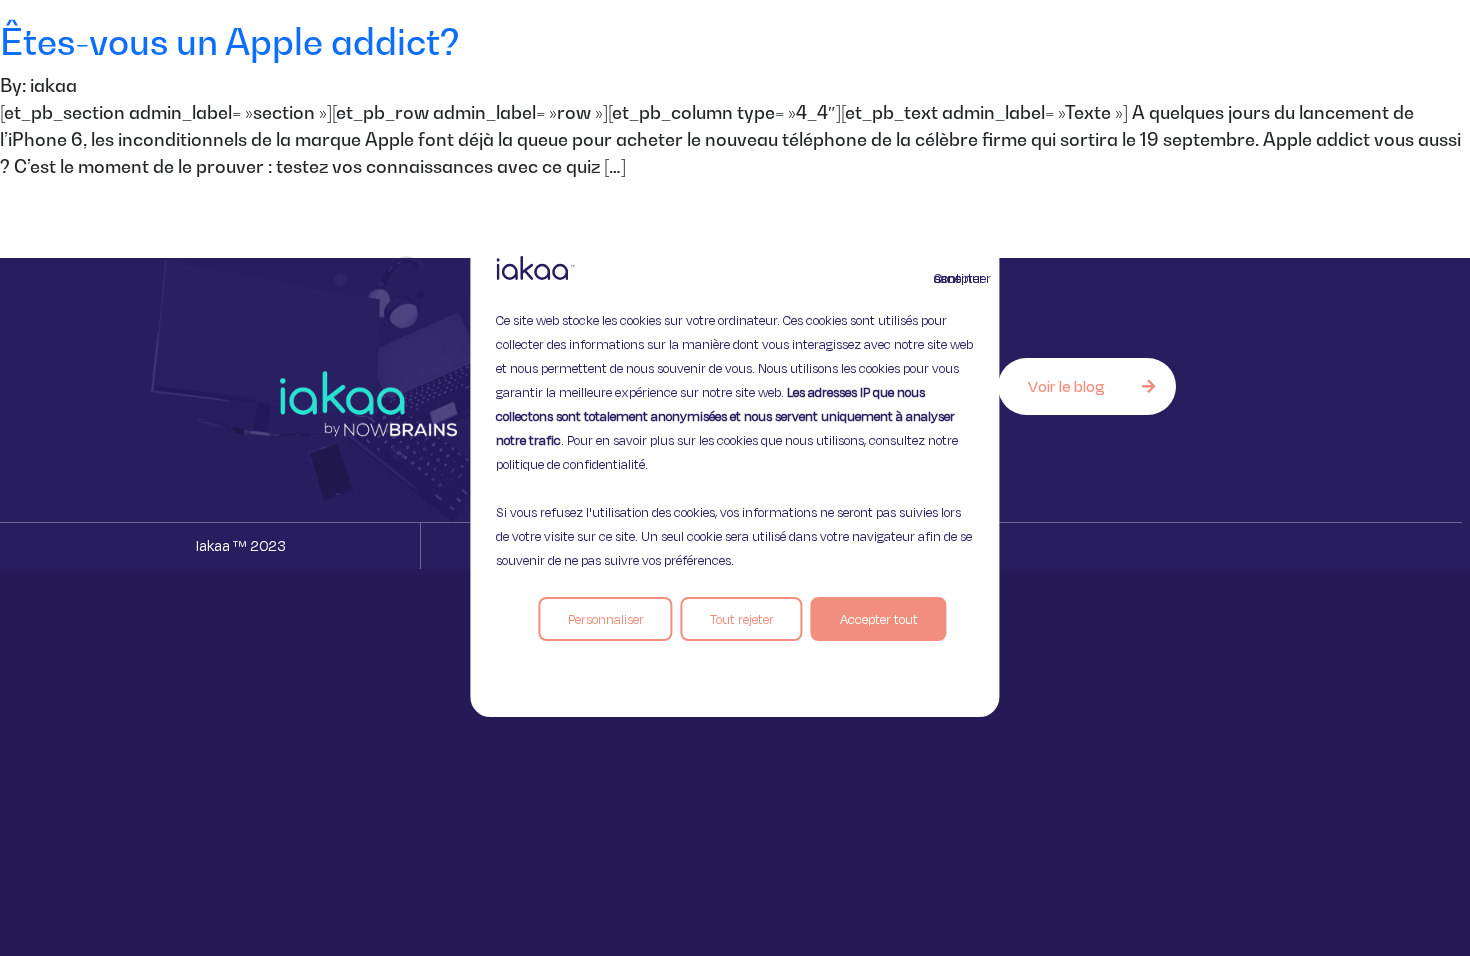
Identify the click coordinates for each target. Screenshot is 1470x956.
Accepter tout (879, 619)
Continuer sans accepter (946, 278)
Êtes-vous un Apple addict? (230, 41)
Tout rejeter (742, 619)
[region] (734, 478)
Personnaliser (606, 619)
